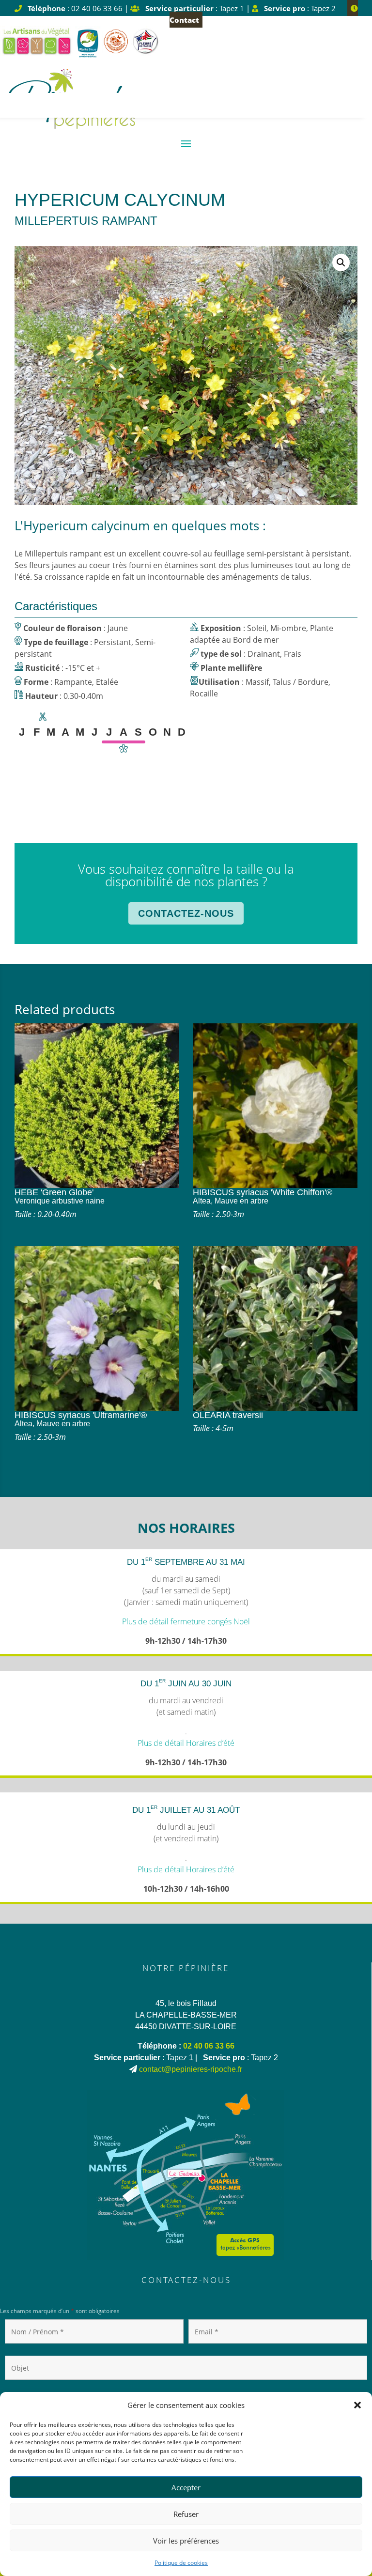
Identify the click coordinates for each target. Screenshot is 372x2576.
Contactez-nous (186, 913)
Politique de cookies (181, 2563)
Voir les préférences (186, 2541)
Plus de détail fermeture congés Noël (186, 1621)
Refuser (186, 2514)
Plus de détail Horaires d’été (186, 1743)
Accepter (186, 2487)
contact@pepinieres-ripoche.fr (191, 2069)
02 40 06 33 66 (209, 2046)
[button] (357, 2405)
